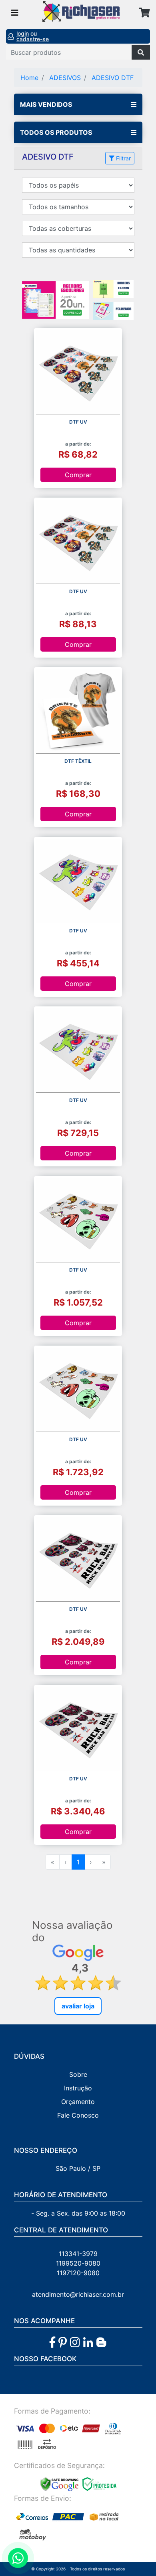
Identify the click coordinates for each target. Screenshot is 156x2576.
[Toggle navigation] (15, 13)
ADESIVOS (65, 78)
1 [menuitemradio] (78, 1862)
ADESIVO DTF (113, 78)
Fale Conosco (78, 2115)
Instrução (78, 2088)
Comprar (78, 475)
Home (29, 78)
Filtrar (123, 158)
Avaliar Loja (78, 2006)
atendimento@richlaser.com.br (78, 2294)
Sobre (78, 2074)
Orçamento (78, 2102)
